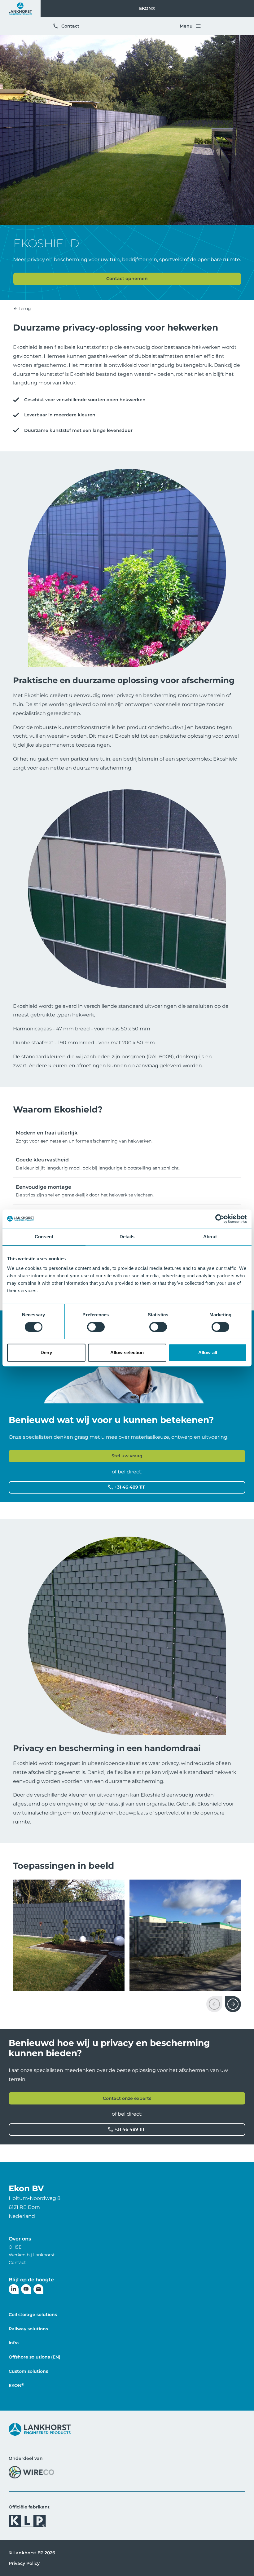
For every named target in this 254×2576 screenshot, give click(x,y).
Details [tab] (127, 1237)
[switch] (96, 1327)
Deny (46, 1352)
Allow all (208, 1352)
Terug (24, 309)
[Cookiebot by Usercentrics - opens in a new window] (220, 1219)
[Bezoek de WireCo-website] (31, 2472)
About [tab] (210, 1237)
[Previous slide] (214, 2004)
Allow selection (127, 1352)
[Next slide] (233, 2004)
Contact (70, 26)
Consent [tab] (44, 1237)
